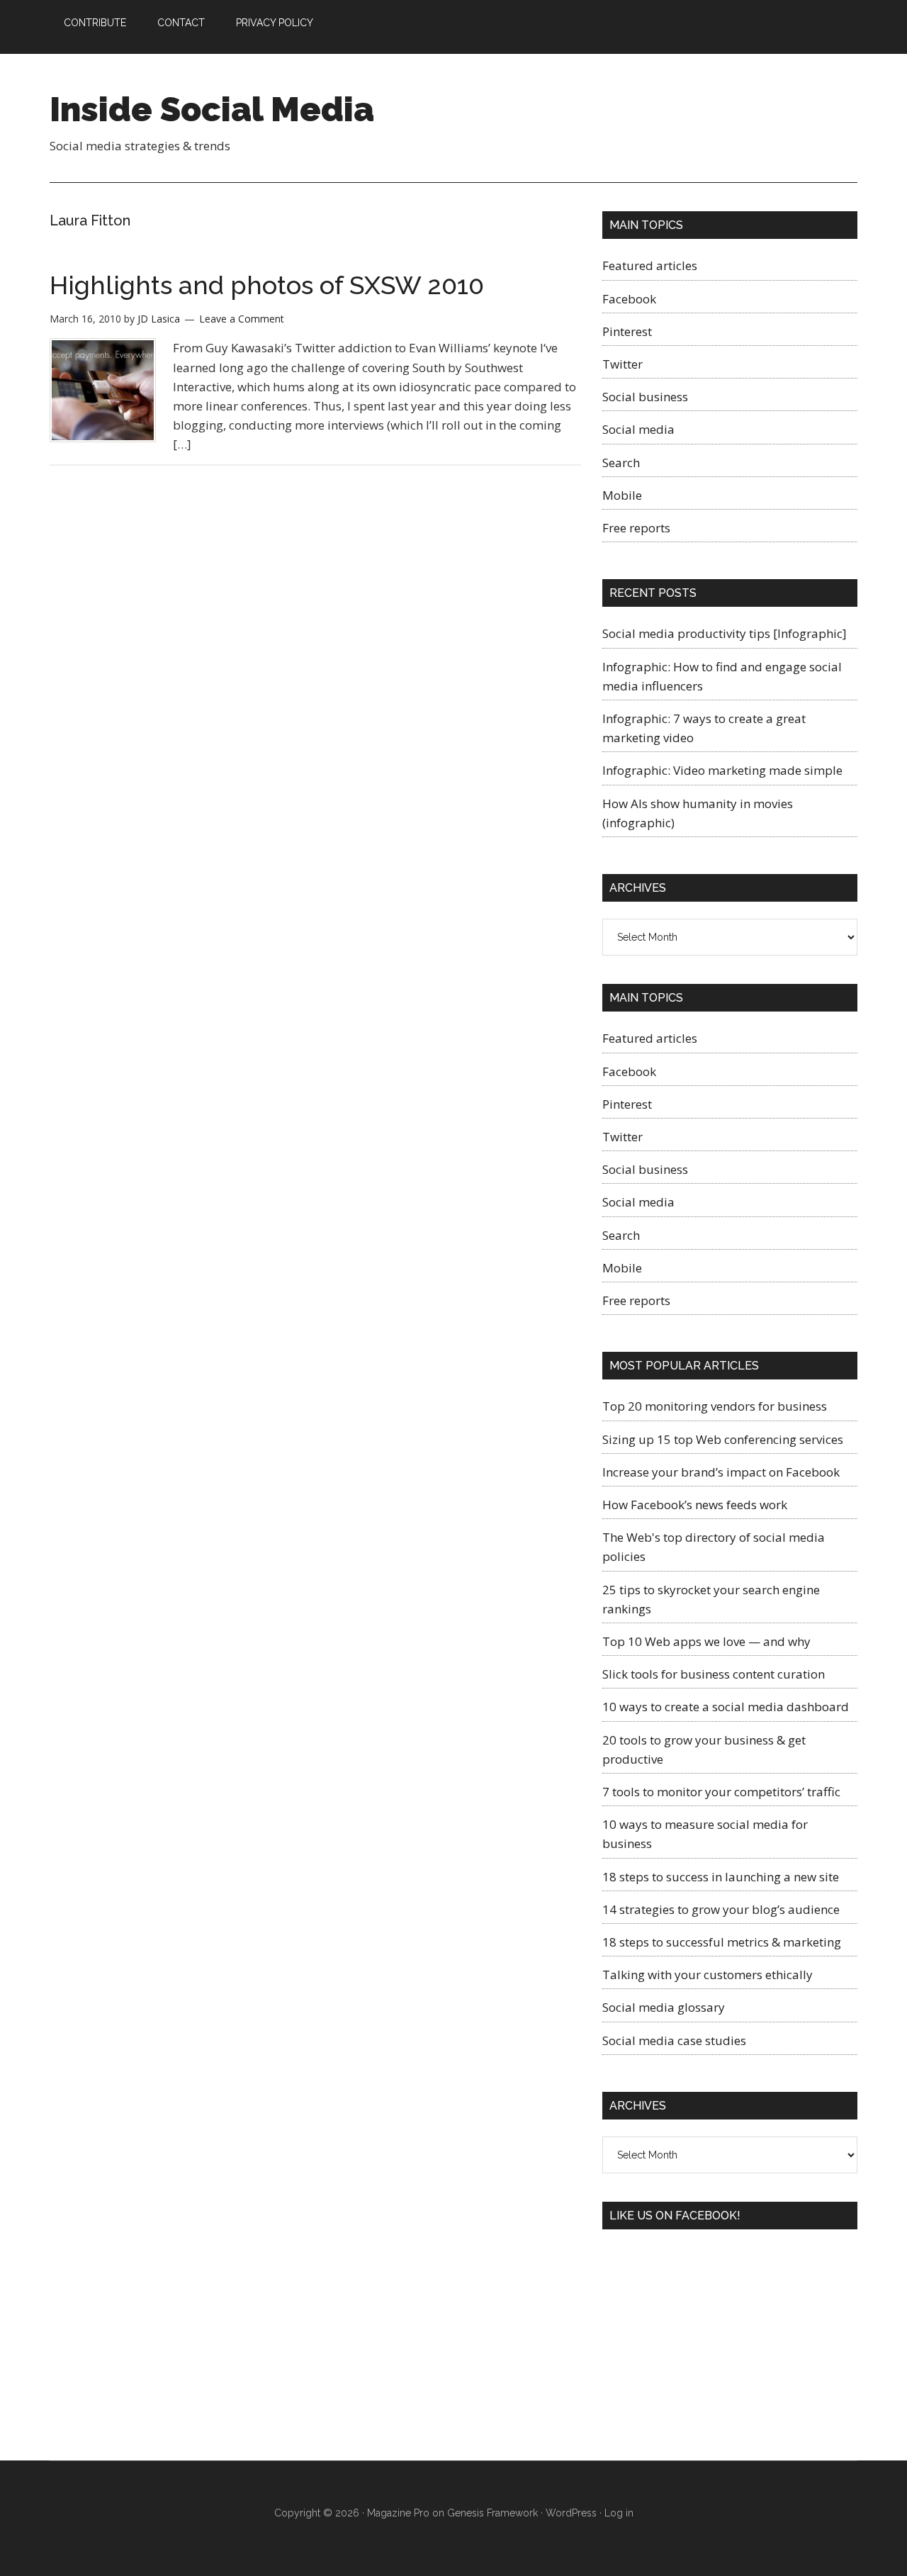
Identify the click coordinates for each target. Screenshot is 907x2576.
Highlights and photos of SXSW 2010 (267, 285)
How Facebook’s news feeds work (695, 1505)
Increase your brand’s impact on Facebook (721, 1472)
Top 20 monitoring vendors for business (715, 1406)
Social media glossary (664, 2007)
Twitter (622, 364)
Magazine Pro (398, 2513)
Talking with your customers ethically (708, 1975)
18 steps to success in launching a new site (721, 1877)
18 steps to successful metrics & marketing (722, 1942)
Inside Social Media (212, 109)
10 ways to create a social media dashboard (726, 1707)
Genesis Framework (492, 2513)
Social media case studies (674, 2040)
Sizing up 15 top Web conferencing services (723, 1439)
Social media (638, 429)
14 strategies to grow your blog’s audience (721, 1909)
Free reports (636, 528)
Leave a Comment (242, 319)
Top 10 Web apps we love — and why (706, 1641)
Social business (645, 397)
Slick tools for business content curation (714, 1674)
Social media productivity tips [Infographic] (725, 633)
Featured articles (650, 265)
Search (621, 463)
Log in (619, 2513)
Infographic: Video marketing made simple (722, 770)
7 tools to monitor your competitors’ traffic (721, 1792)
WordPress (571, 2513)
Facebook (629, 299)
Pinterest (627, 331)
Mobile (622, 495)
